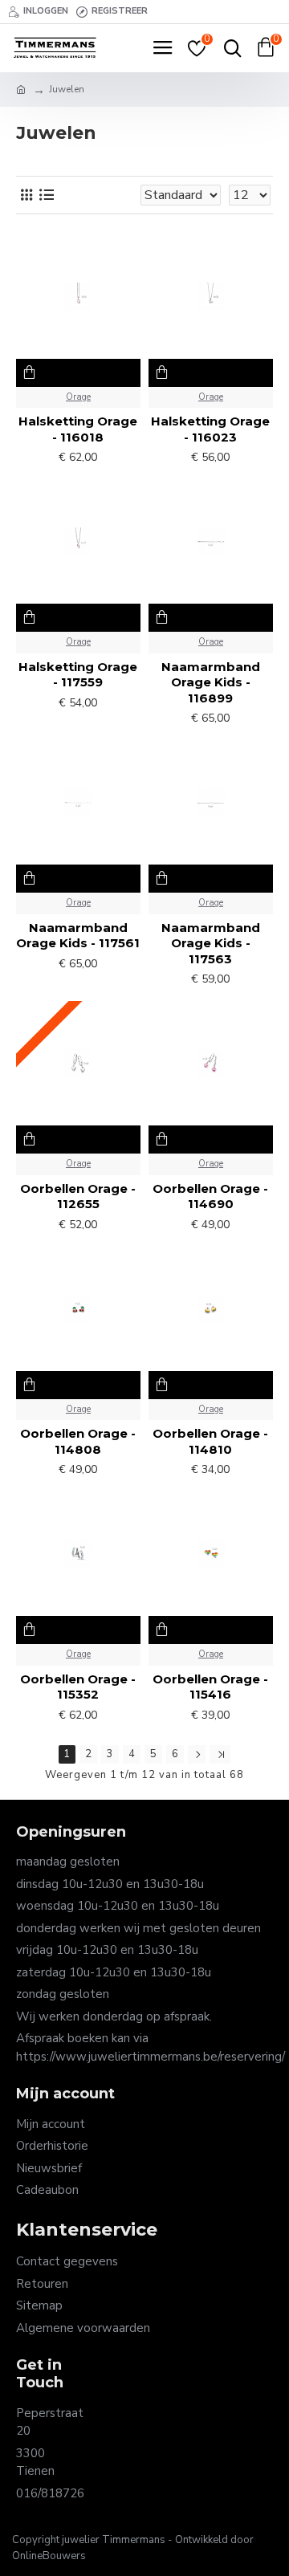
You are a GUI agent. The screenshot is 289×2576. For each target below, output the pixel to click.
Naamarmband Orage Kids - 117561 (78, 936)
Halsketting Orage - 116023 (210, 429)
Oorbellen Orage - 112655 (78, 1196)
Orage (78, 397)
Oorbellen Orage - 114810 (210, 1441)
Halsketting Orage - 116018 (78, 429)
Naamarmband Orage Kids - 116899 (211, 682)
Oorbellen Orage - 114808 (78, 1441)
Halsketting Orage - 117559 (78, 675)
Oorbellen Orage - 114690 (210, 1196)
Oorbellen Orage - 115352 (78, 1687)
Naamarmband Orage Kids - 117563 (211, 943)
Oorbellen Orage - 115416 (210, 1687)
